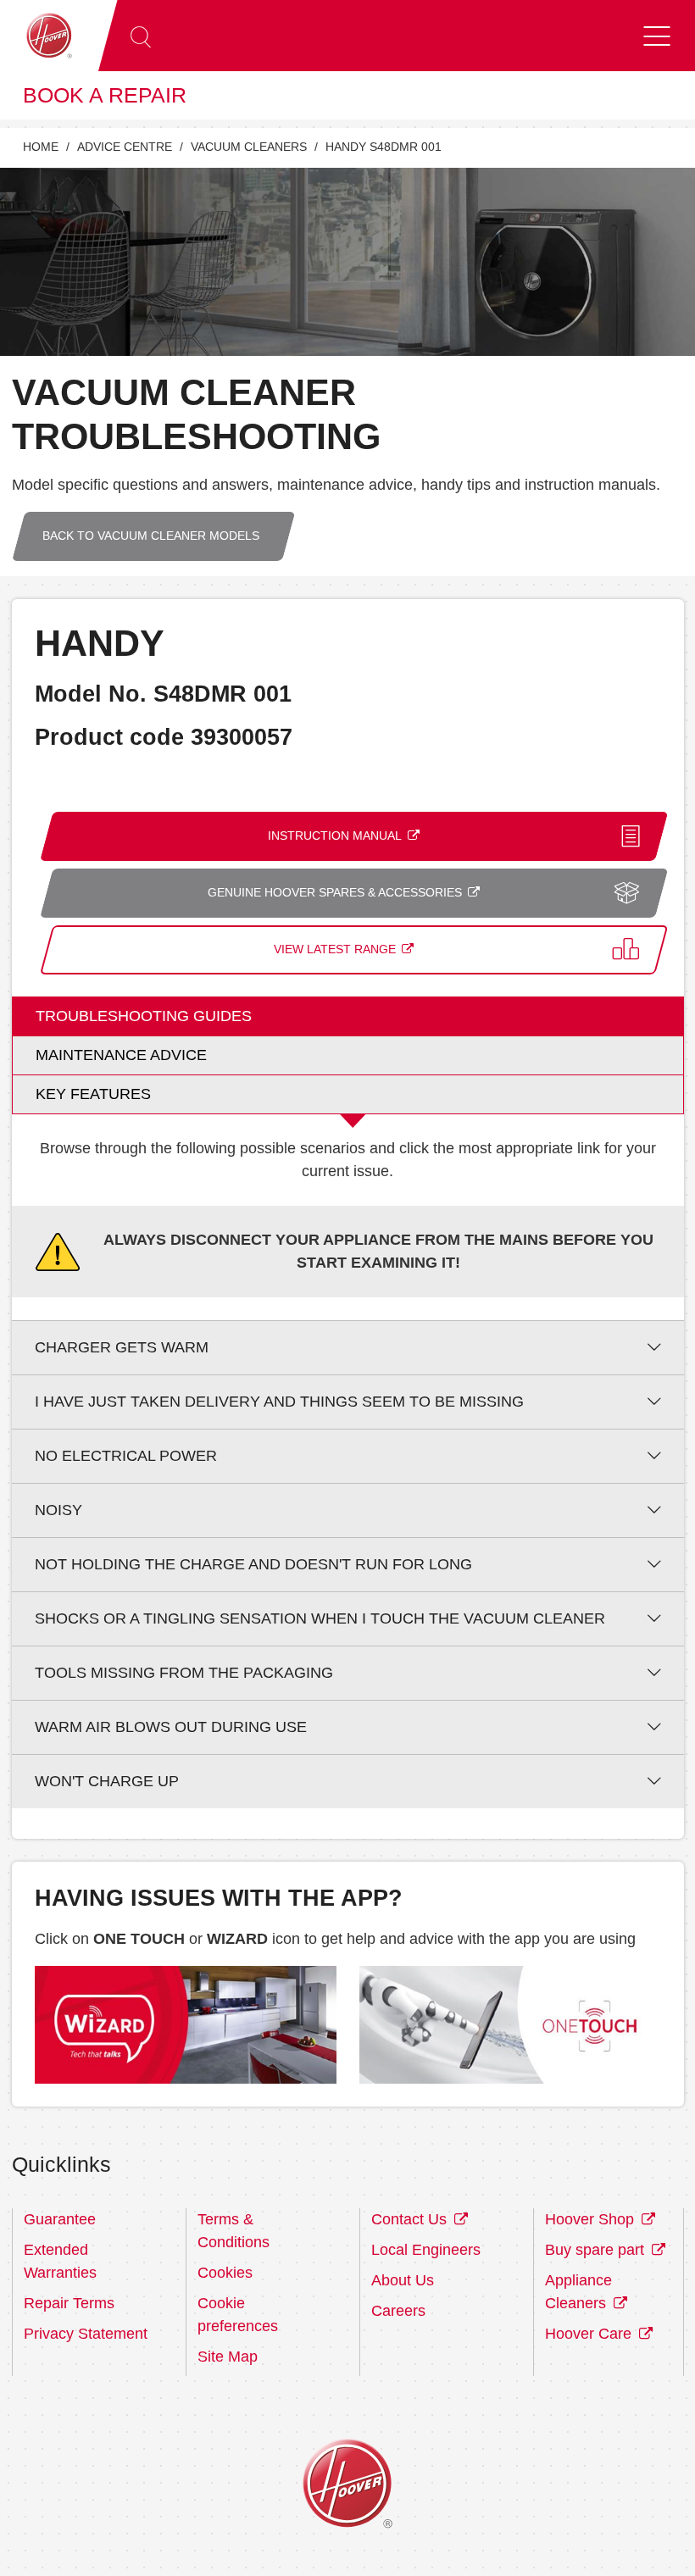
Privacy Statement (86, 2334)
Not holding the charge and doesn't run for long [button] (253, 1564)
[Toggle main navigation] (657, 36)
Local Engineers (426, 2250)
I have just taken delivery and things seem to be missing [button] (279, 1402)
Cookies (225, 2273)
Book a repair (105, 95)
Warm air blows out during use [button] (171, 1727)
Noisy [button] (58, 1510)
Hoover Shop (592, 2219)
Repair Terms (69, 2303)
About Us (403, 2280)
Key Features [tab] (93, 1094)
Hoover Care (590, 2334)
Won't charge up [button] (107, 1781)
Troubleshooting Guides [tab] (144, 1016)
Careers (398, 2311)
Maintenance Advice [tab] (121, 1055)
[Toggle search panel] (141, 36)
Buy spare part (597, 2250)
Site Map (228, 2357)
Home (41, 147)
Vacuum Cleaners (249, 147)
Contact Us (411, 2219)
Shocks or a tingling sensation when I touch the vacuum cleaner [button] (320, 1618)
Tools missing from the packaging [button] (184, 1673)
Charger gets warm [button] (122, 1347)
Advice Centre (125, 147)
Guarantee (60, 2219)
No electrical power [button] (126, 1456)
